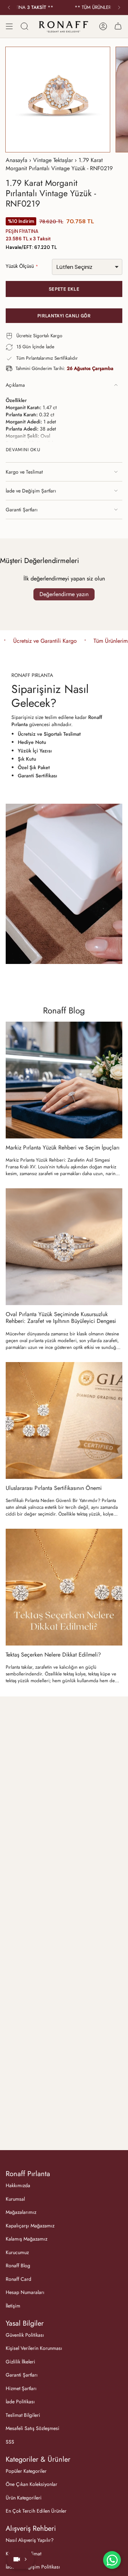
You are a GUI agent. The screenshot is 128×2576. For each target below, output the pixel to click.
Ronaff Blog (64, 1010)
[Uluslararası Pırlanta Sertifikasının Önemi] (64, 1420)
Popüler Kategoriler (26, 2471)
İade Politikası (20, 2402)
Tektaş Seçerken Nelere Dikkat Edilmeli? (53, 1655)
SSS (10, 2442)
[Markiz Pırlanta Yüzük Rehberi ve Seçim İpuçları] (64, 1080)
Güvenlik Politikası (25, 2335)
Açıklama (15, 385)
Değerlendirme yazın (64, 594)
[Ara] (25, 26)
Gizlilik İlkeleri (20, 2362)
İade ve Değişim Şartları (31, 491)
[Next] (119, 7)
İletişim (13, 2306)
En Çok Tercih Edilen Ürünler (36, 2511)
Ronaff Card (18, 2279)
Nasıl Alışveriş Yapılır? (30, 2540)
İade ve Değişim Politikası (33, 2567)
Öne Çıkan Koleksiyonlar (31, 2484)
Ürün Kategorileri (24, 2498)
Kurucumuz (17, 2252)
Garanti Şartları (22, 510)
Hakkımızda (18, 2185)
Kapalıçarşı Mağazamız (30, 2226)
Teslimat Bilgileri (23, 2415)
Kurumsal (15, 2199)
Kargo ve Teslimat (24, 472)
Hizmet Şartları (21, 2388)
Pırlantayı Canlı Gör (64, 316)
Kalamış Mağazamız (26, 2239)
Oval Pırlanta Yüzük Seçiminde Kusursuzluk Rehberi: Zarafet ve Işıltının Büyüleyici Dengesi (61, 1318)
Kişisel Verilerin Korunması (34, 2348)
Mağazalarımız (21, 2212)
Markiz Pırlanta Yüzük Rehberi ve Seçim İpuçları (63, 1148)
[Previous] (9, 7)
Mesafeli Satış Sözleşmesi (33, 2428)
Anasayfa (17, 160)
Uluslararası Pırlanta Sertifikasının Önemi (54, 1488)
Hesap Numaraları (25, 2292)
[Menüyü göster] (9, 26)
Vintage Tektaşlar (53, 160)
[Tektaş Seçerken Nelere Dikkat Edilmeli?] (64, 1587)
